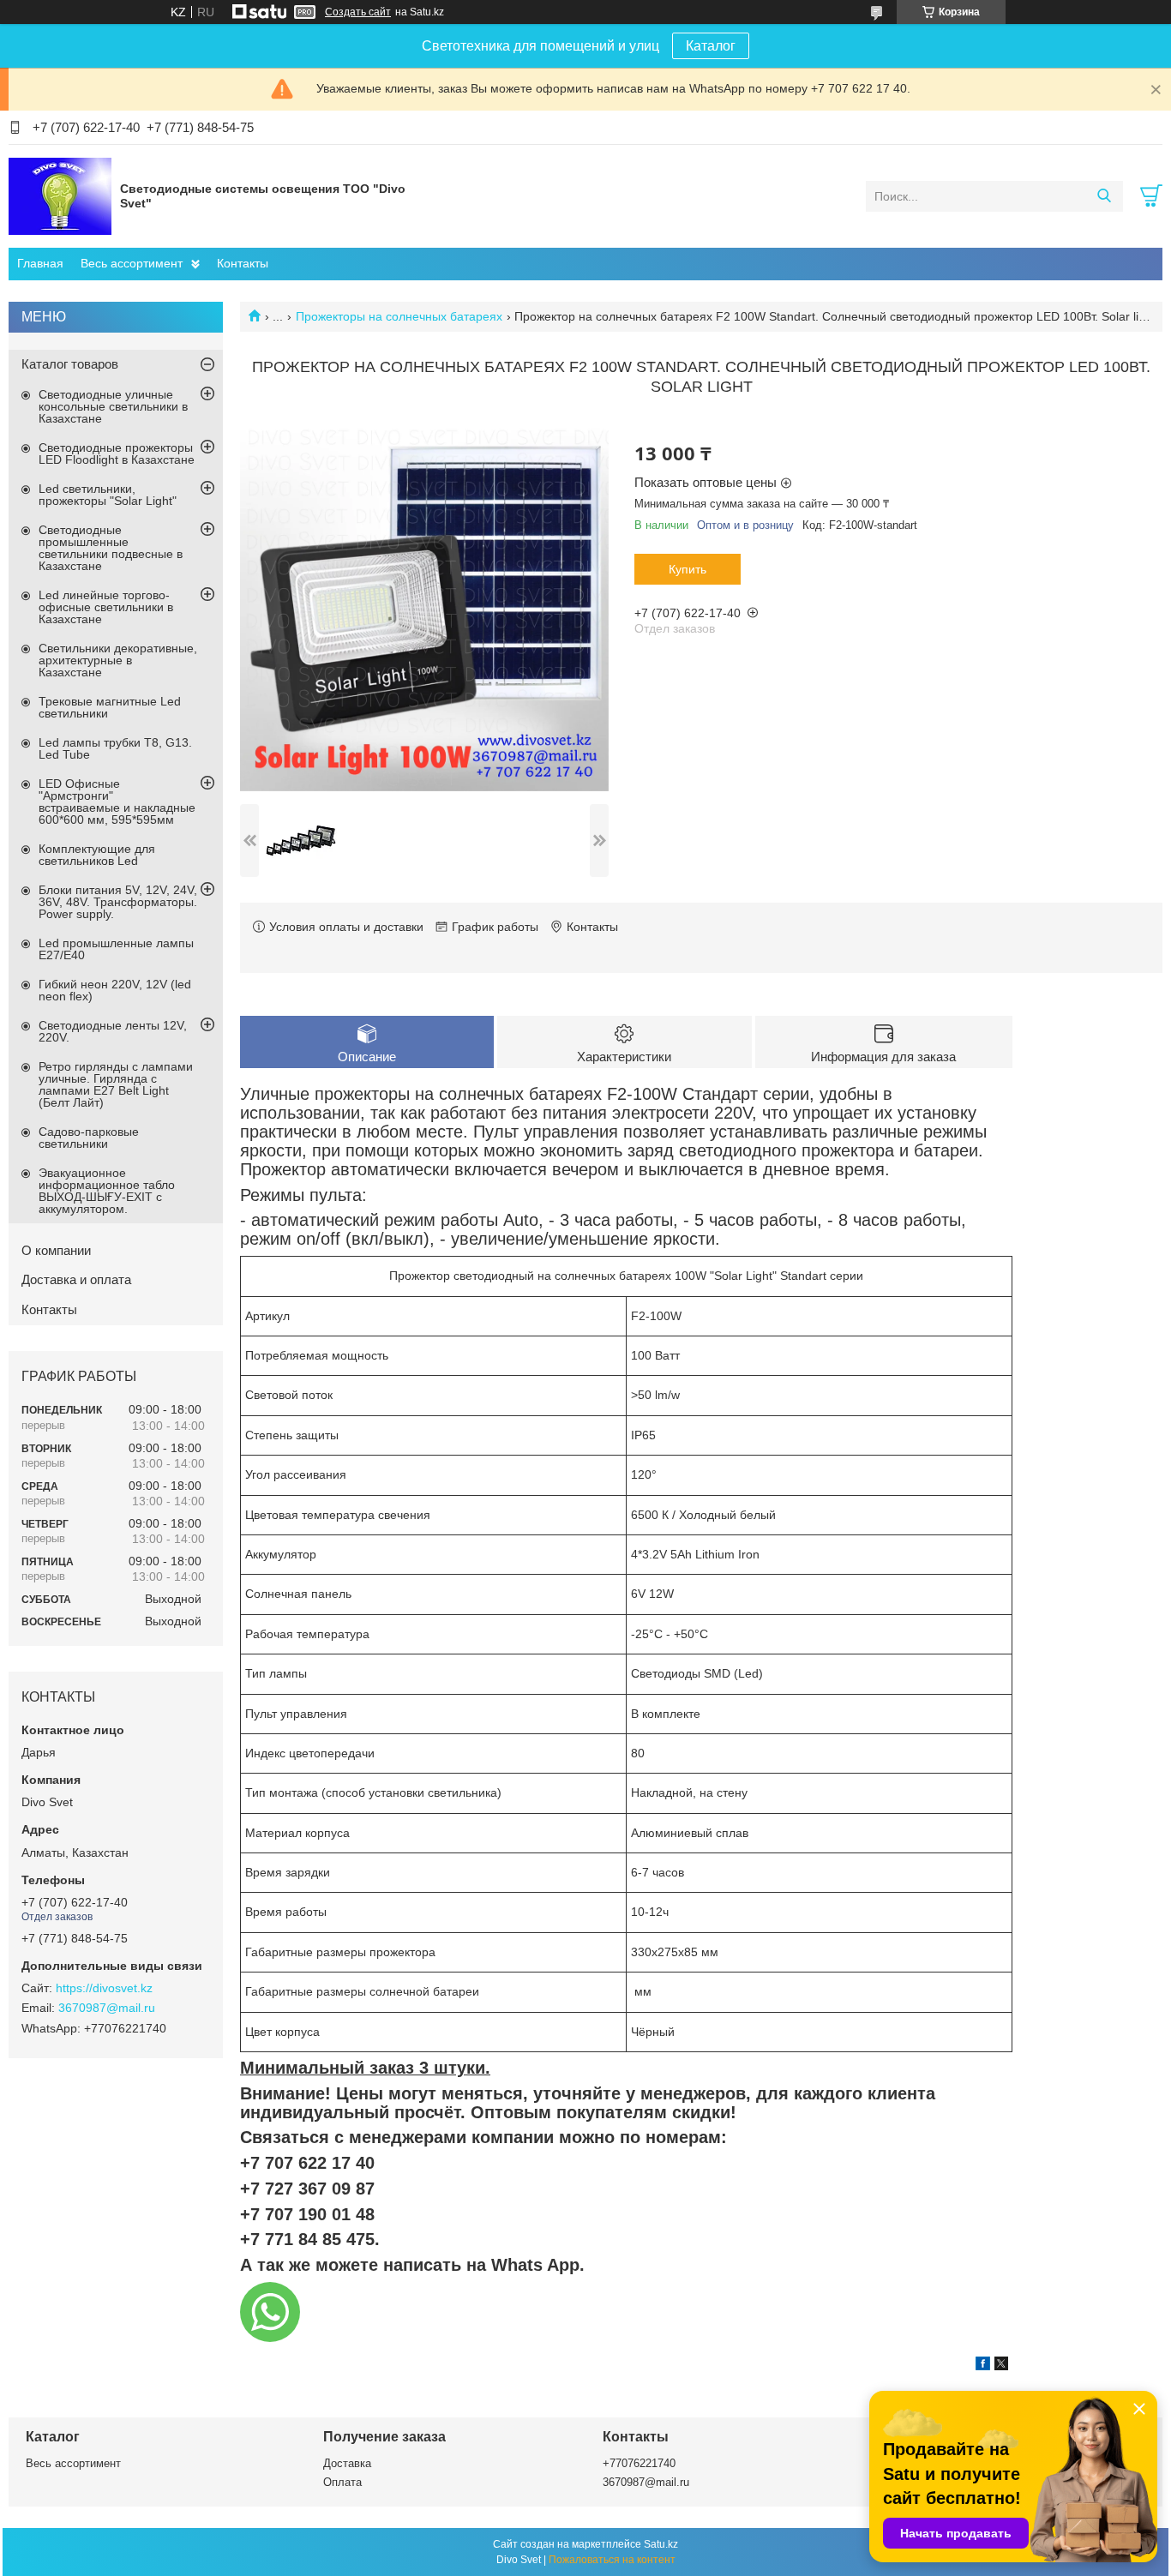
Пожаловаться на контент (612, 2560)
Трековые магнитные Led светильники (110, 707)
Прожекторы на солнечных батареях (399, 316)
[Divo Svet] (60, 195)
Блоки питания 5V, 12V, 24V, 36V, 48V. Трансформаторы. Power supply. (118, 902)
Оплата (342, 2482)
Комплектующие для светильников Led (97, 855)
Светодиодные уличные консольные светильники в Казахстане (113, 406)
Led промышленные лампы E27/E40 (116, 949)
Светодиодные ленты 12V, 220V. (113, 1031)
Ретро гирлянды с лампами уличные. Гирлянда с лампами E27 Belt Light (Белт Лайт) (116, 1084)
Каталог (711, 46)
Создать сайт (358, 12)
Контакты (243, 263)
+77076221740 (639, 2463)
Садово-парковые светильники (89, 1138)
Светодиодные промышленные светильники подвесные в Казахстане (111, 548)
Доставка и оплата (76, 1279)
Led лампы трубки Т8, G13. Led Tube (115, 748)
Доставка (347, 2463)
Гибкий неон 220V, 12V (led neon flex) (115, 990)
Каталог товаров (70, 364)
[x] (1001, 2366)
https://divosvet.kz (104, 1988)
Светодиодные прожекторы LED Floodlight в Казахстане (117, 453)
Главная (40, 263)
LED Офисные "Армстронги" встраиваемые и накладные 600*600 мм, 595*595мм (117, 802)
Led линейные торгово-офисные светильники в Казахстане (106, 607)
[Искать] (1104, 196)
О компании (56, 1250)
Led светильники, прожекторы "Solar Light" (108, 495)
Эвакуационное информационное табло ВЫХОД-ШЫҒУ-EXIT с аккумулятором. (107, 1191)
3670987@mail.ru (107, 2008)
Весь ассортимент (132, 263)
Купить (688, 569)
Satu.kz (661, 2544)
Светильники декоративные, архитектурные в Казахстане (118, 660)
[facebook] (983, 2366)
